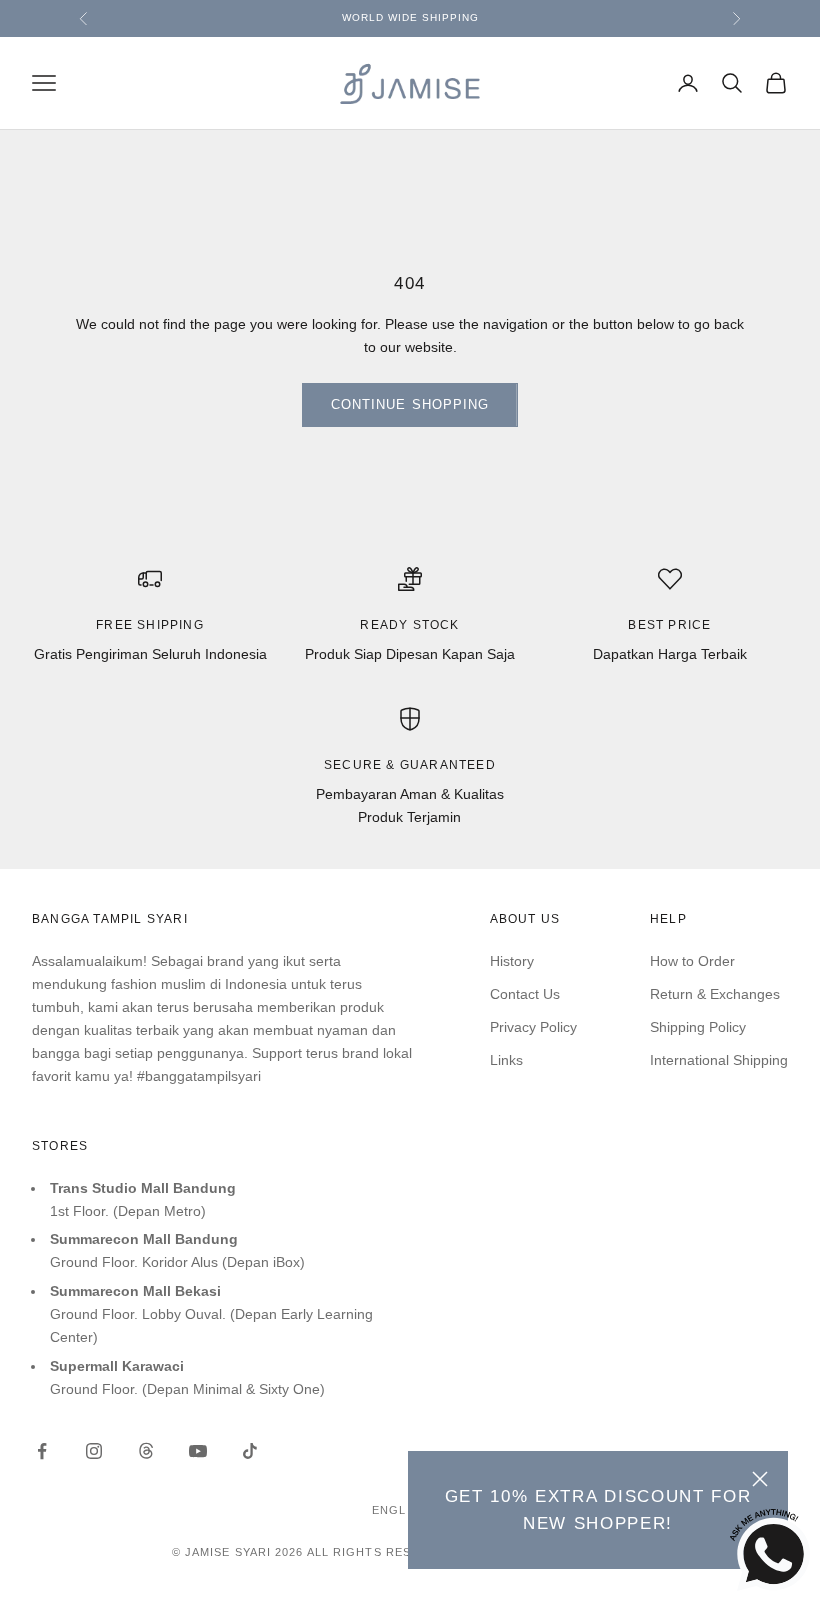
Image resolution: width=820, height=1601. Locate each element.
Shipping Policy (698, 1027)
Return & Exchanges (715, 994)
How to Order (692, 961)
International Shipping (719, 1060)
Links (506, 1060)
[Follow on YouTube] (198, 1451)
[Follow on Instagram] (94, 1451)
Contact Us (525, 994)
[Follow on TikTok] (250, 1451)
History (512, 961)
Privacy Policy (533, 1027)
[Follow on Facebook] (42, 1451)
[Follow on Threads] (146, 1451)
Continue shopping (410, 404)
